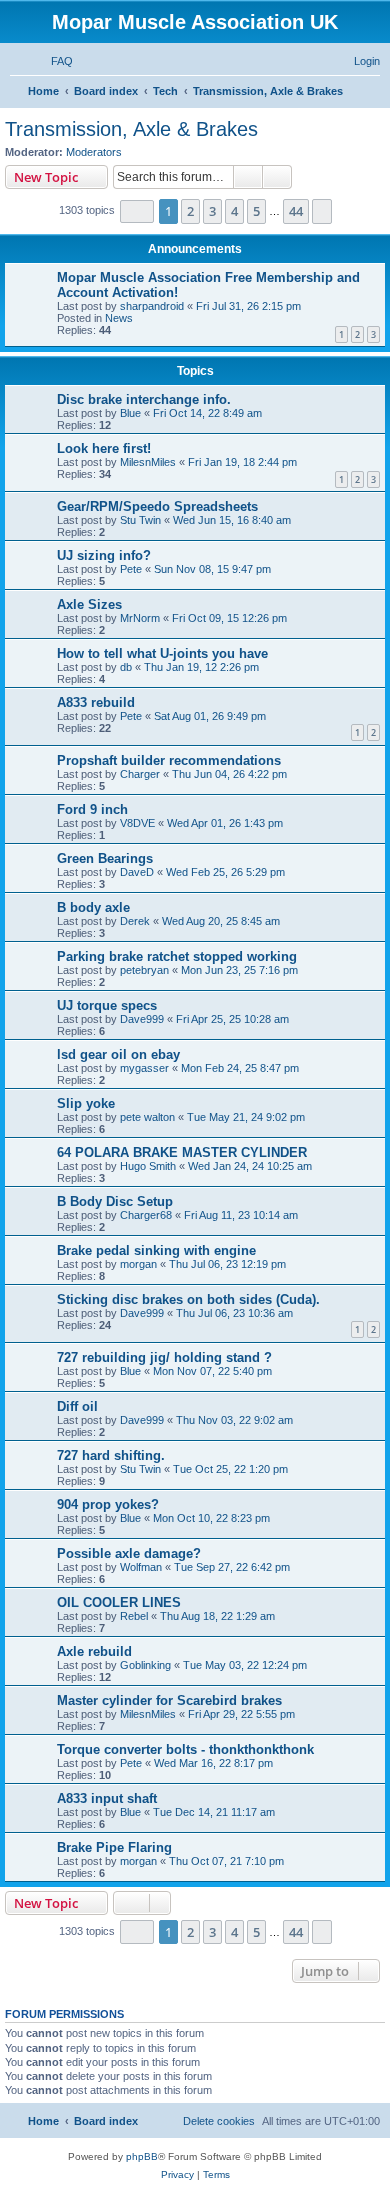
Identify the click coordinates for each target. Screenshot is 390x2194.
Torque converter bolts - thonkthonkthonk (185, 1749)
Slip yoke (86, 1103)
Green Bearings (105, 858)
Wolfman (141, 1567)
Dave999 (142, 1019)
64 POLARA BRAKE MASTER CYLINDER (182, 1152)
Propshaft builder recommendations (169, 760)
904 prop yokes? (108, 1504)
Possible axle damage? (129, 1553)
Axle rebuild (94, 1651)
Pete (131, 569)
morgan (138, 1264)
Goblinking (145, 1665)
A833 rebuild (96, 702)
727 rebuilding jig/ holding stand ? (164, 1357)
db (126, 667)
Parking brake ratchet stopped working (177, 956)
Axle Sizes (89, 604)
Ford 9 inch (92, 809)
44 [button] (296, 211)
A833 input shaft (107, 1798)
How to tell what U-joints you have (162, 653)
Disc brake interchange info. (144, 399)
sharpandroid (152, 306)
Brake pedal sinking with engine (156, 1250)
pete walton (147, 1117)
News (119, 318)
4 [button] (234, 211)
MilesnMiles (148, 462)
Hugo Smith (148, 1166)
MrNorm (140, 618)
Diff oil (77, 1406)
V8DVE (137, 823)
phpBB (142, 2156)
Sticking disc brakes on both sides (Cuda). (188, 1299)
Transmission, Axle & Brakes (131, 129)
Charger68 (146, 1215)
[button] (137, 211)
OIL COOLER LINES (119, 1602)
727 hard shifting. (111, 1455)
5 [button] (256, 211)
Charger (140, 774)
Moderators (94, 152)
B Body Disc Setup (115, 1201)
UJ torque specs (107, 1005)
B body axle (93, 907)
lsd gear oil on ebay (118, 1054)
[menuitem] (53, 61)
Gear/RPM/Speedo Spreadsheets (157, 506)
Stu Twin (140, 520)
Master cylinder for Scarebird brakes (169, 1700)
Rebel (134, 1616)
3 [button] (212, 211)
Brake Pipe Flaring (114, 1847)
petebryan (144, 970)
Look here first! (104, 448)
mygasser (144, 1068)
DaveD (137, 872)
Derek (135, 921)
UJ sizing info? (104, 555)
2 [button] (190, 211)
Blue (130, 413)
